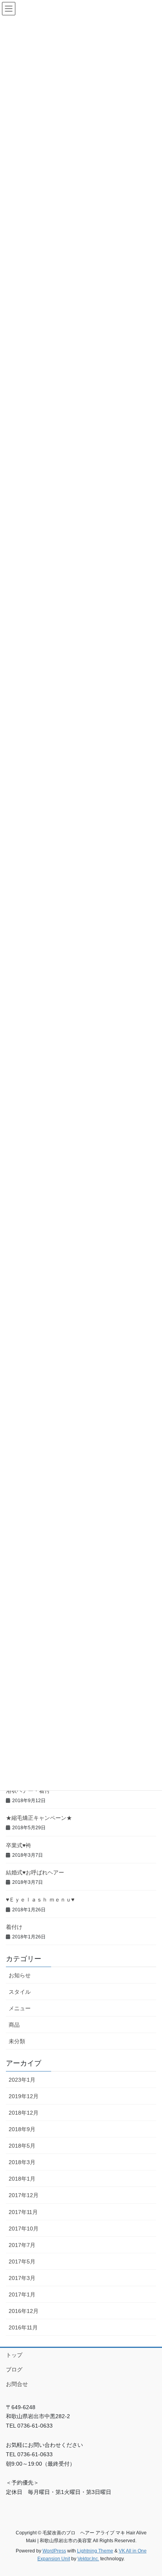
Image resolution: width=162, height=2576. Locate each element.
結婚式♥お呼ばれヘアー (35, 1872)
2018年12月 (24, 2113)
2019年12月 (24, 2096)
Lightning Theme (95, 2551)
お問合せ (17, 2384)
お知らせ (20, 1975)
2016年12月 (24, 2311)
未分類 (17, 2041)
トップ (14, 2355)
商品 (14, 2025)
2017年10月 (24, 2229)
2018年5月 (22, 2146)
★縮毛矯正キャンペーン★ (39, 1818)
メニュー (20, 2008)
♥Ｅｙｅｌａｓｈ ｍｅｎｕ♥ (40, 1900)
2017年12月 (24, 2195)
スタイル (20, 1992)
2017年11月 (23, 2212)
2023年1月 (22, 2080)
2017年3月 (22, 2278)
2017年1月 (22, 2294)
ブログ (14, 2369)
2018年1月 (22, 2179)
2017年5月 (22, 2262)
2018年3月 (22, 2162)
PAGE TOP (150, 2492)
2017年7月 (22, 2245)
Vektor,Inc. (88, 2559)
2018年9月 (22, 2129)
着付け (14, 1927)
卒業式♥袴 (18, 1845)
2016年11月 (23, 2327)
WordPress (54, 2551)
